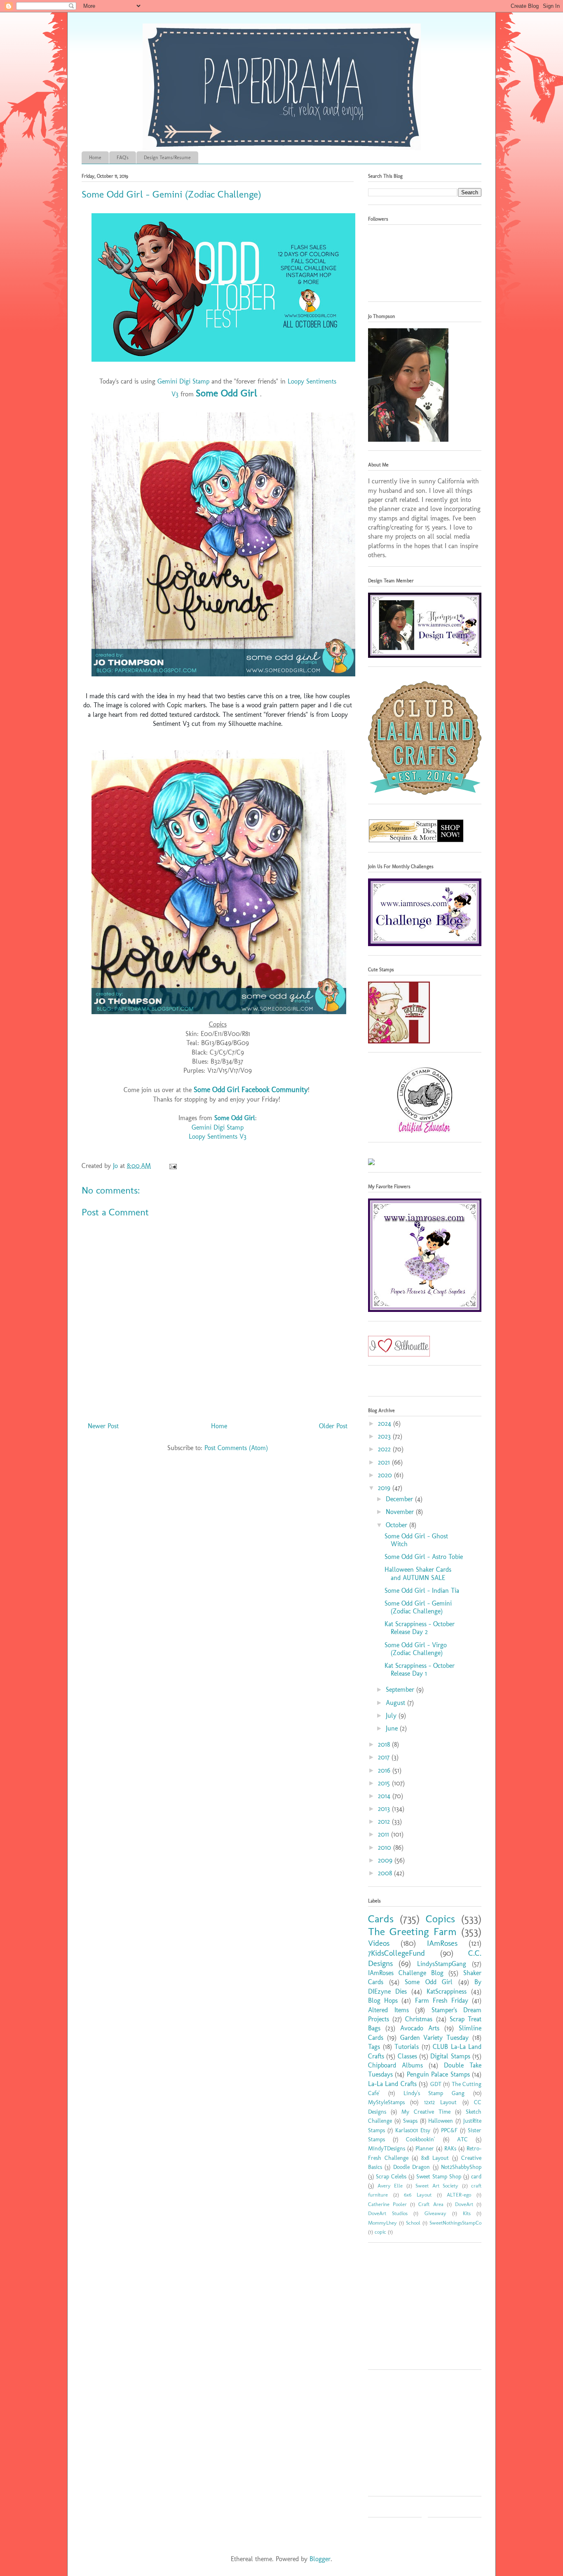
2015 (385, 1783)
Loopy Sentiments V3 (218, 1136)
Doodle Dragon (412, 2167)
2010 (386, 1847)
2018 (385, 1744)
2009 (386, 1860)
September (401, 1689)
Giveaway (435, 2213)
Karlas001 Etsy (413, 2130)
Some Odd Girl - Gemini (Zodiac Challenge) (418, 1607)
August (396, 1703)
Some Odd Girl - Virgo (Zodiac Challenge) (416, 1649)
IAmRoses (442, 1943)
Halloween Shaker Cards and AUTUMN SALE (418, 1573)
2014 (385, 1796)
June (393, 1728)
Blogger (320, 2559)
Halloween (441, 2121)
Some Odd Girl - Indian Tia (422, 1591)
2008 (386, 1873)
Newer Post (103, 1426)
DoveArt (464, 2204)
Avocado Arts (420, 2028)
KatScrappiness (447, 1991)
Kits (467, 2213)
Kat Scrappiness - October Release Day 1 (420, 1669)
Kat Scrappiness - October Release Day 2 (420, 1628)
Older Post (333, 1426)
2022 (385, 1449)
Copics (440, 1919)
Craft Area (431, 2204)
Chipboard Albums (395, 2065)
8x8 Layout (435, 2158)
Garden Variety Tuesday (435, 2038)
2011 (385, 1834)
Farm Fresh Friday (442, 2000)
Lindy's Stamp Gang (434, 2093)
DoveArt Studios (388, 2213)
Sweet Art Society (437, 2186)
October (398, 1525)
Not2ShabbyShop (461, 2167)
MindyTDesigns (387, 2148)
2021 (385, 1462)
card (476, 2176)
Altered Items (388, 2010)
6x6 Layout (418, 2195)
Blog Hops (383, 2000)
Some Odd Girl (228, 393)
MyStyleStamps (386, 2102)
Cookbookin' (420, 2139)
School (413, 2223)
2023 (385, 1436)
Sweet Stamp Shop (439, 2176)
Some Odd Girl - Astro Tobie (424, 1557)
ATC (462, 2139)
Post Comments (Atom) (236, 1448)
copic (380, 2232)
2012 (385, 1821)
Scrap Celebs (391, 2176)
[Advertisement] (420, 2309)
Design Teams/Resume (167, 158)
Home (95, 158)
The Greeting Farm (412, 1932)
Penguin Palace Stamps (438, 2074)
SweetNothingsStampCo (455, 2223)
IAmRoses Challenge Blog (406, 1973)
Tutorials (407, 2047)
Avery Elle (390, 2186)
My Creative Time (426, 2112)
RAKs (450, 2148)
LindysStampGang (442, 1964)
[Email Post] (172, 1166)
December (400, 1499)
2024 (386, 1423)
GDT (436, 2084)
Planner (425, 2148)
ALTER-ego (459, 2195)
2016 (385, 1770)
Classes (407, 2056)
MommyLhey (382, 2223)
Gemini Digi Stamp (183, 381)
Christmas (419, 2019)
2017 (385, 1757)
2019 (385, 1488)
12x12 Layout (440, 2102)
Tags (374, 2047)
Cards (381, 1919)
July (392, 1715)
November (401, 1512)
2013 (385, 1809)
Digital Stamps (450, 2056)
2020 (386, 1475)
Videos (379, 1943)
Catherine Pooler (387, 2204)
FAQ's (123, 158)
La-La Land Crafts (392, 2084)
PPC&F (449, 2130)
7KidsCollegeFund (396, 1953)
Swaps (410, 2121)
